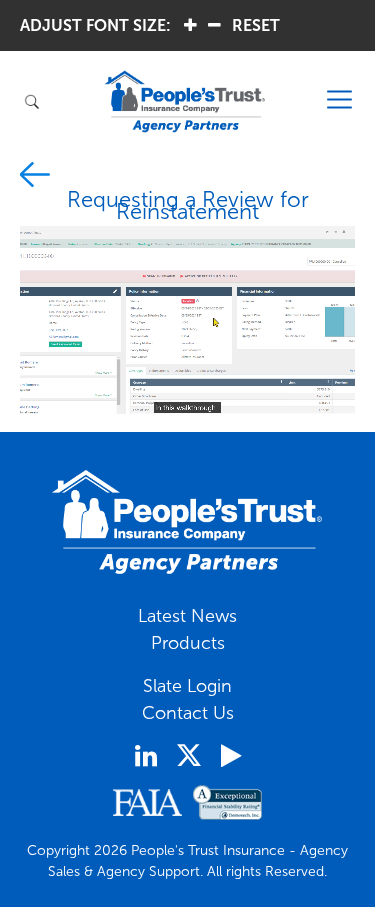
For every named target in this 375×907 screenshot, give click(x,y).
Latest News (187, 616)
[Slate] (35, 178)
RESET (256, 25)
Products (188, 643)
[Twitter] (189, 755)
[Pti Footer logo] (188, 522)
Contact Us (188, 713)
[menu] (340, 100)
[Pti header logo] (185, 101)
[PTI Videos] (231, 756)
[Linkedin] (146, 756)
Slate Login (187, 686)
